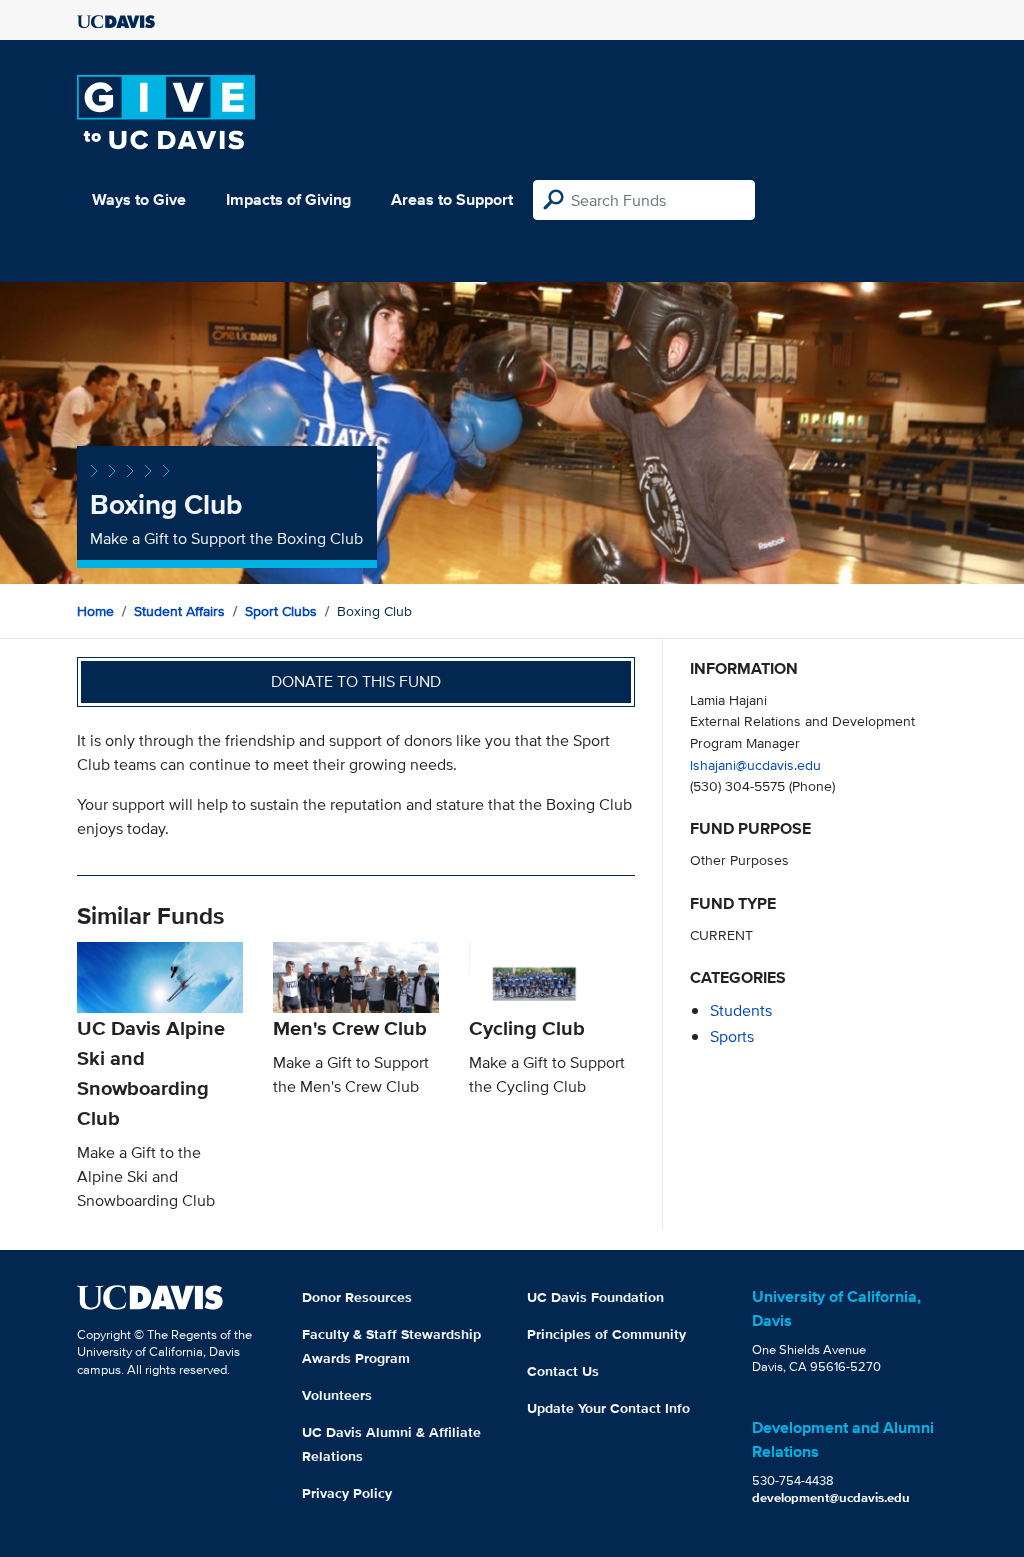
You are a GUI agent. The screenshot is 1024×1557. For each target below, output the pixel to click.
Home (95, 611)
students (741, 1010)
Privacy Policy (347, 1493)
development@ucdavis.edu (831, 1497)
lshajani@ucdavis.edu (755, 764)
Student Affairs (179, 611)
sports (732, 1036)
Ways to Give (139, 199)
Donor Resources (357, 1297)
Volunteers (337, 1395)
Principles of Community (606, 1334)
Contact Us (563, 1371)
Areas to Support (452, 199)
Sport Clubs (281, 611)
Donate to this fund (356, 681)
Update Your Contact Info (608, 1408)
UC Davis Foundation (595, 1297)
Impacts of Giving (288, 199)
